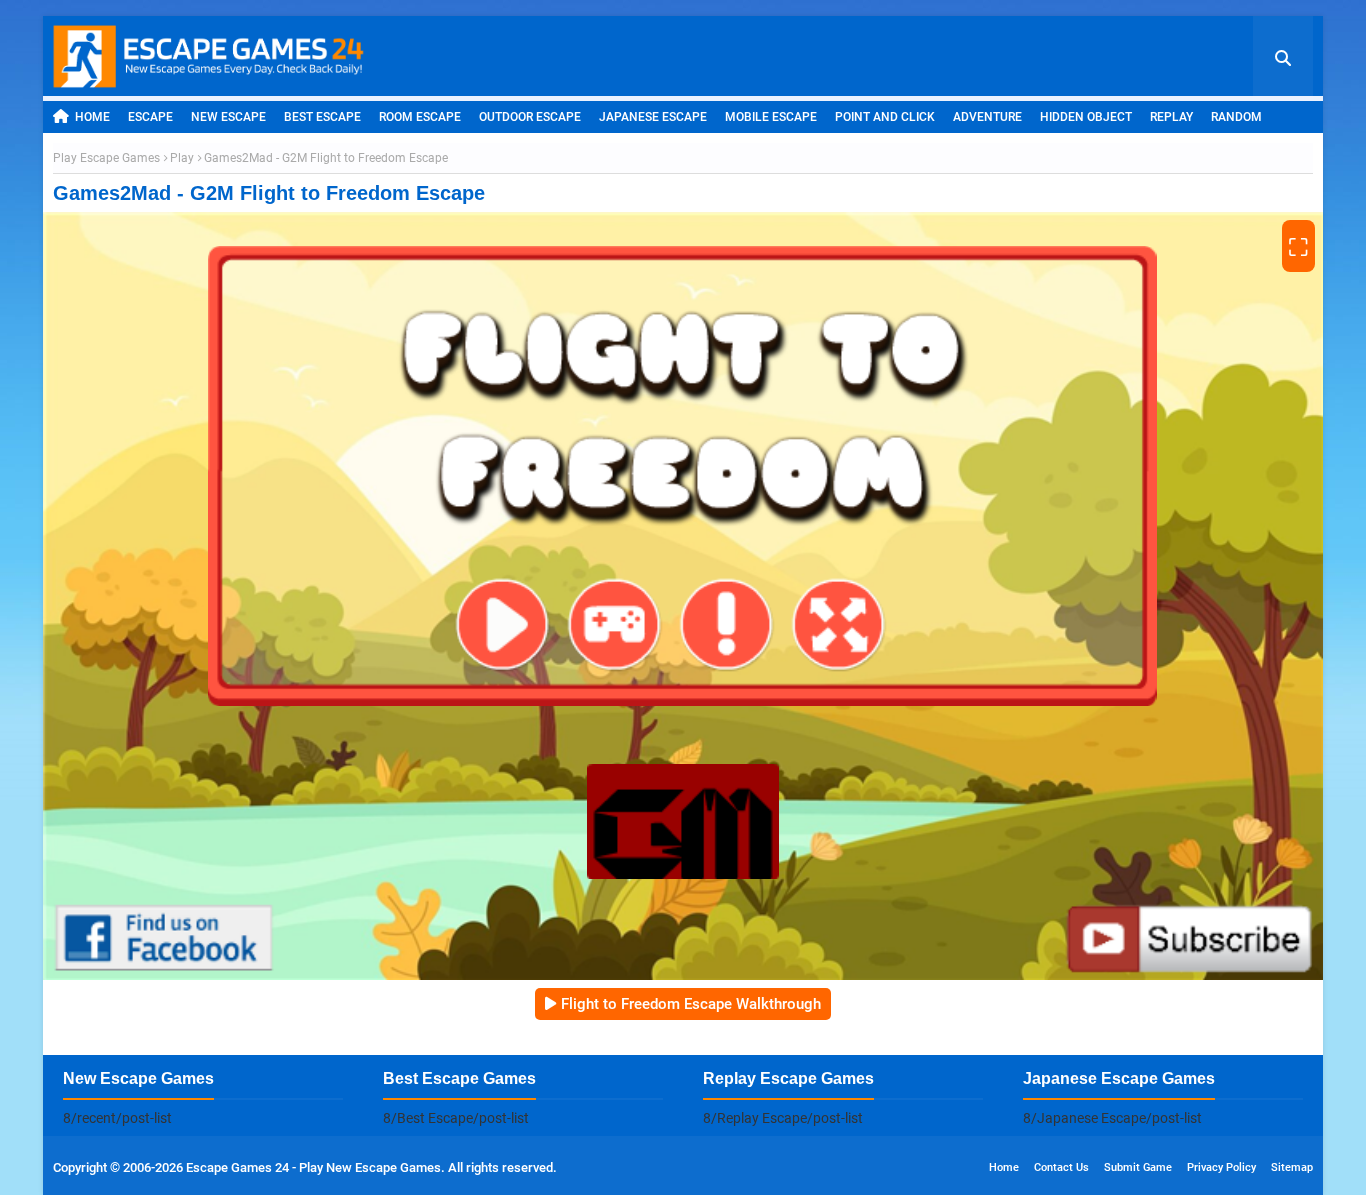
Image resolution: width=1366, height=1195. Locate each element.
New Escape (228, 117)
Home (92, 117)
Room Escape (420, 117)
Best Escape (322, 117)
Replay (1171, 117)
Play (182, 158)
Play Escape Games (106, 158)
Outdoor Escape (530, 117)
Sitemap (1292, 1167)
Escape (150, 117)
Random (1236, 117)
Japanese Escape (653, 117)
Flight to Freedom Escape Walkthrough (691, 1004)
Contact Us (1061, 1167)
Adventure (987, 117)
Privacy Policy (1221, 1167)
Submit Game (1138, 1167)
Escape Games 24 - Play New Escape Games (313, 1167)
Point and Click (885, 117)
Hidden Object (1086, 117)
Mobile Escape (771, 117)
